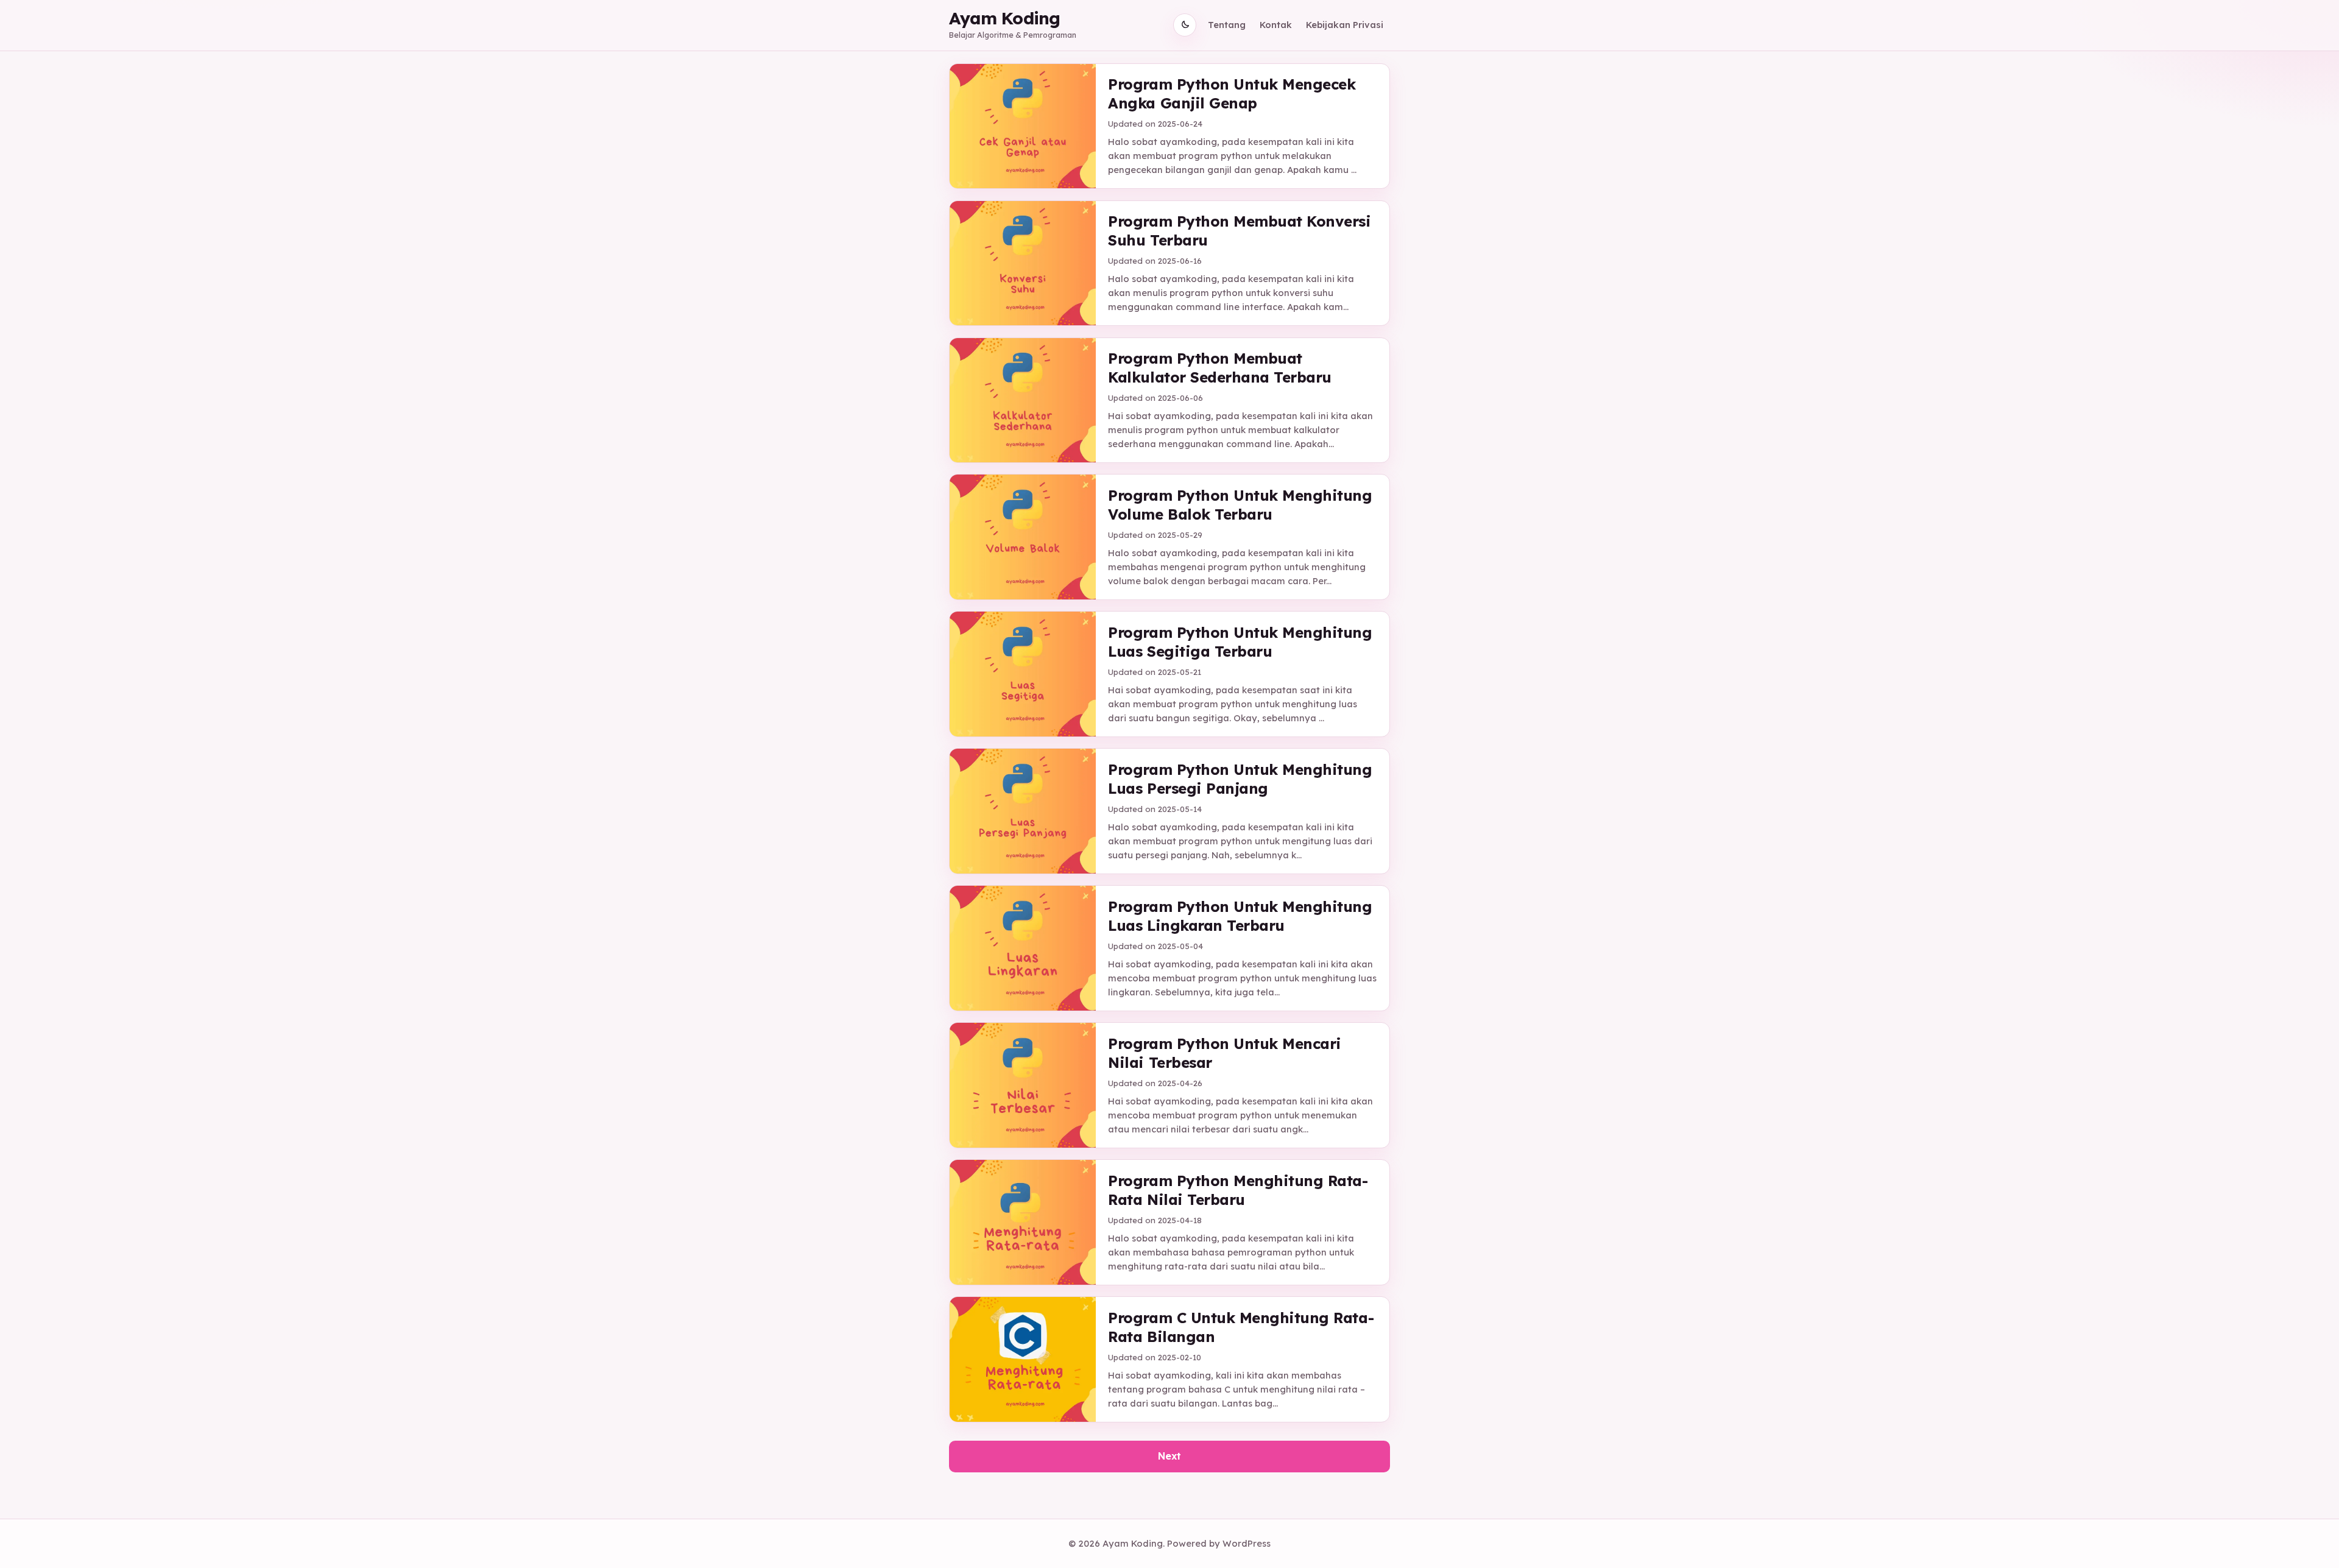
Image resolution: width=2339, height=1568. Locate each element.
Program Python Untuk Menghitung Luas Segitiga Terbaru (1240, 642)
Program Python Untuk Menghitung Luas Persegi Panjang (1240, 779)
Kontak (1276, 25)
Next (1169, 1456)
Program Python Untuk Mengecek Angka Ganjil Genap (1232, 94)
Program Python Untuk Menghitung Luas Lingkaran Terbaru (1240, 916)
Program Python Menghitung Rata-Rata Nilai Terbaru (1238, 1190)
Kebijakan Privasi (1345, 25)
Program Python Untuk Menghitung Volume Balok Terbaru (1240, 505)
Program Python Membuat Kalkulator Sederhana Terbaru (1220, 368)
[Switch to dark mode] (1185, 25)
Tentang (1227, 25)
